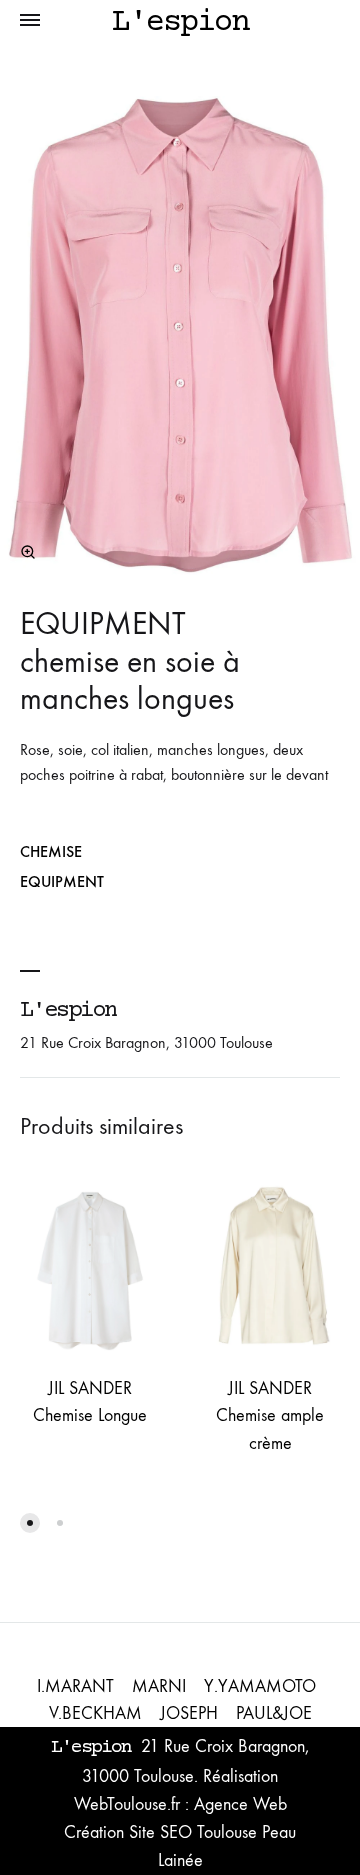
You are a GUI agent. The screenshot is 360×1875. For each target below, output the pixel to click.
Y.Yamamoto (260, 1686)
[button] (30, 1523)
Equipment (62, 881)
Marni (159, 1686)
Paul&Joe (274, 1713)
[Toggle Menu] (30, 24)
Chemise (51, 851)
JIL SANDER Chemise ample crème (270, 1416)
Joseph (189, 1713)
